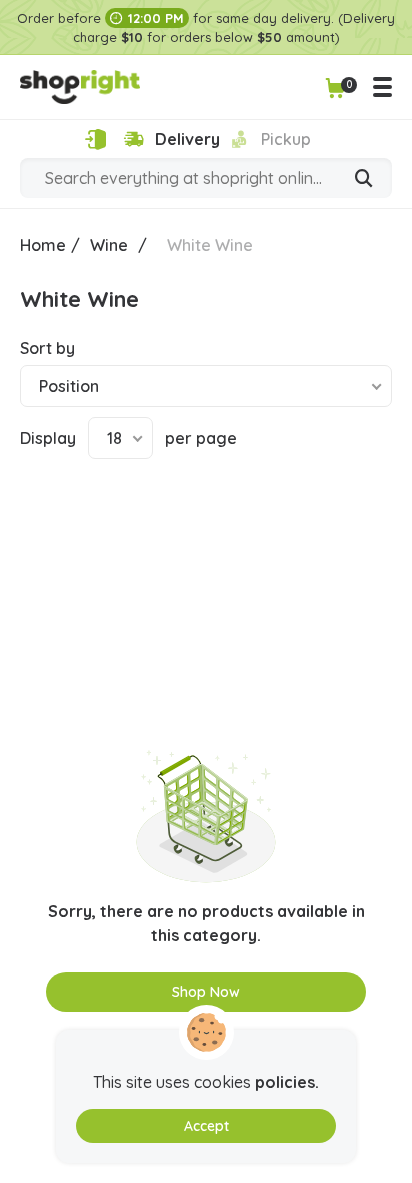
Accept (206, 1126)
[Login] (95, 139)
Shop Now (206, 992)
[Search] (364, 180)
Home (43, 245)
